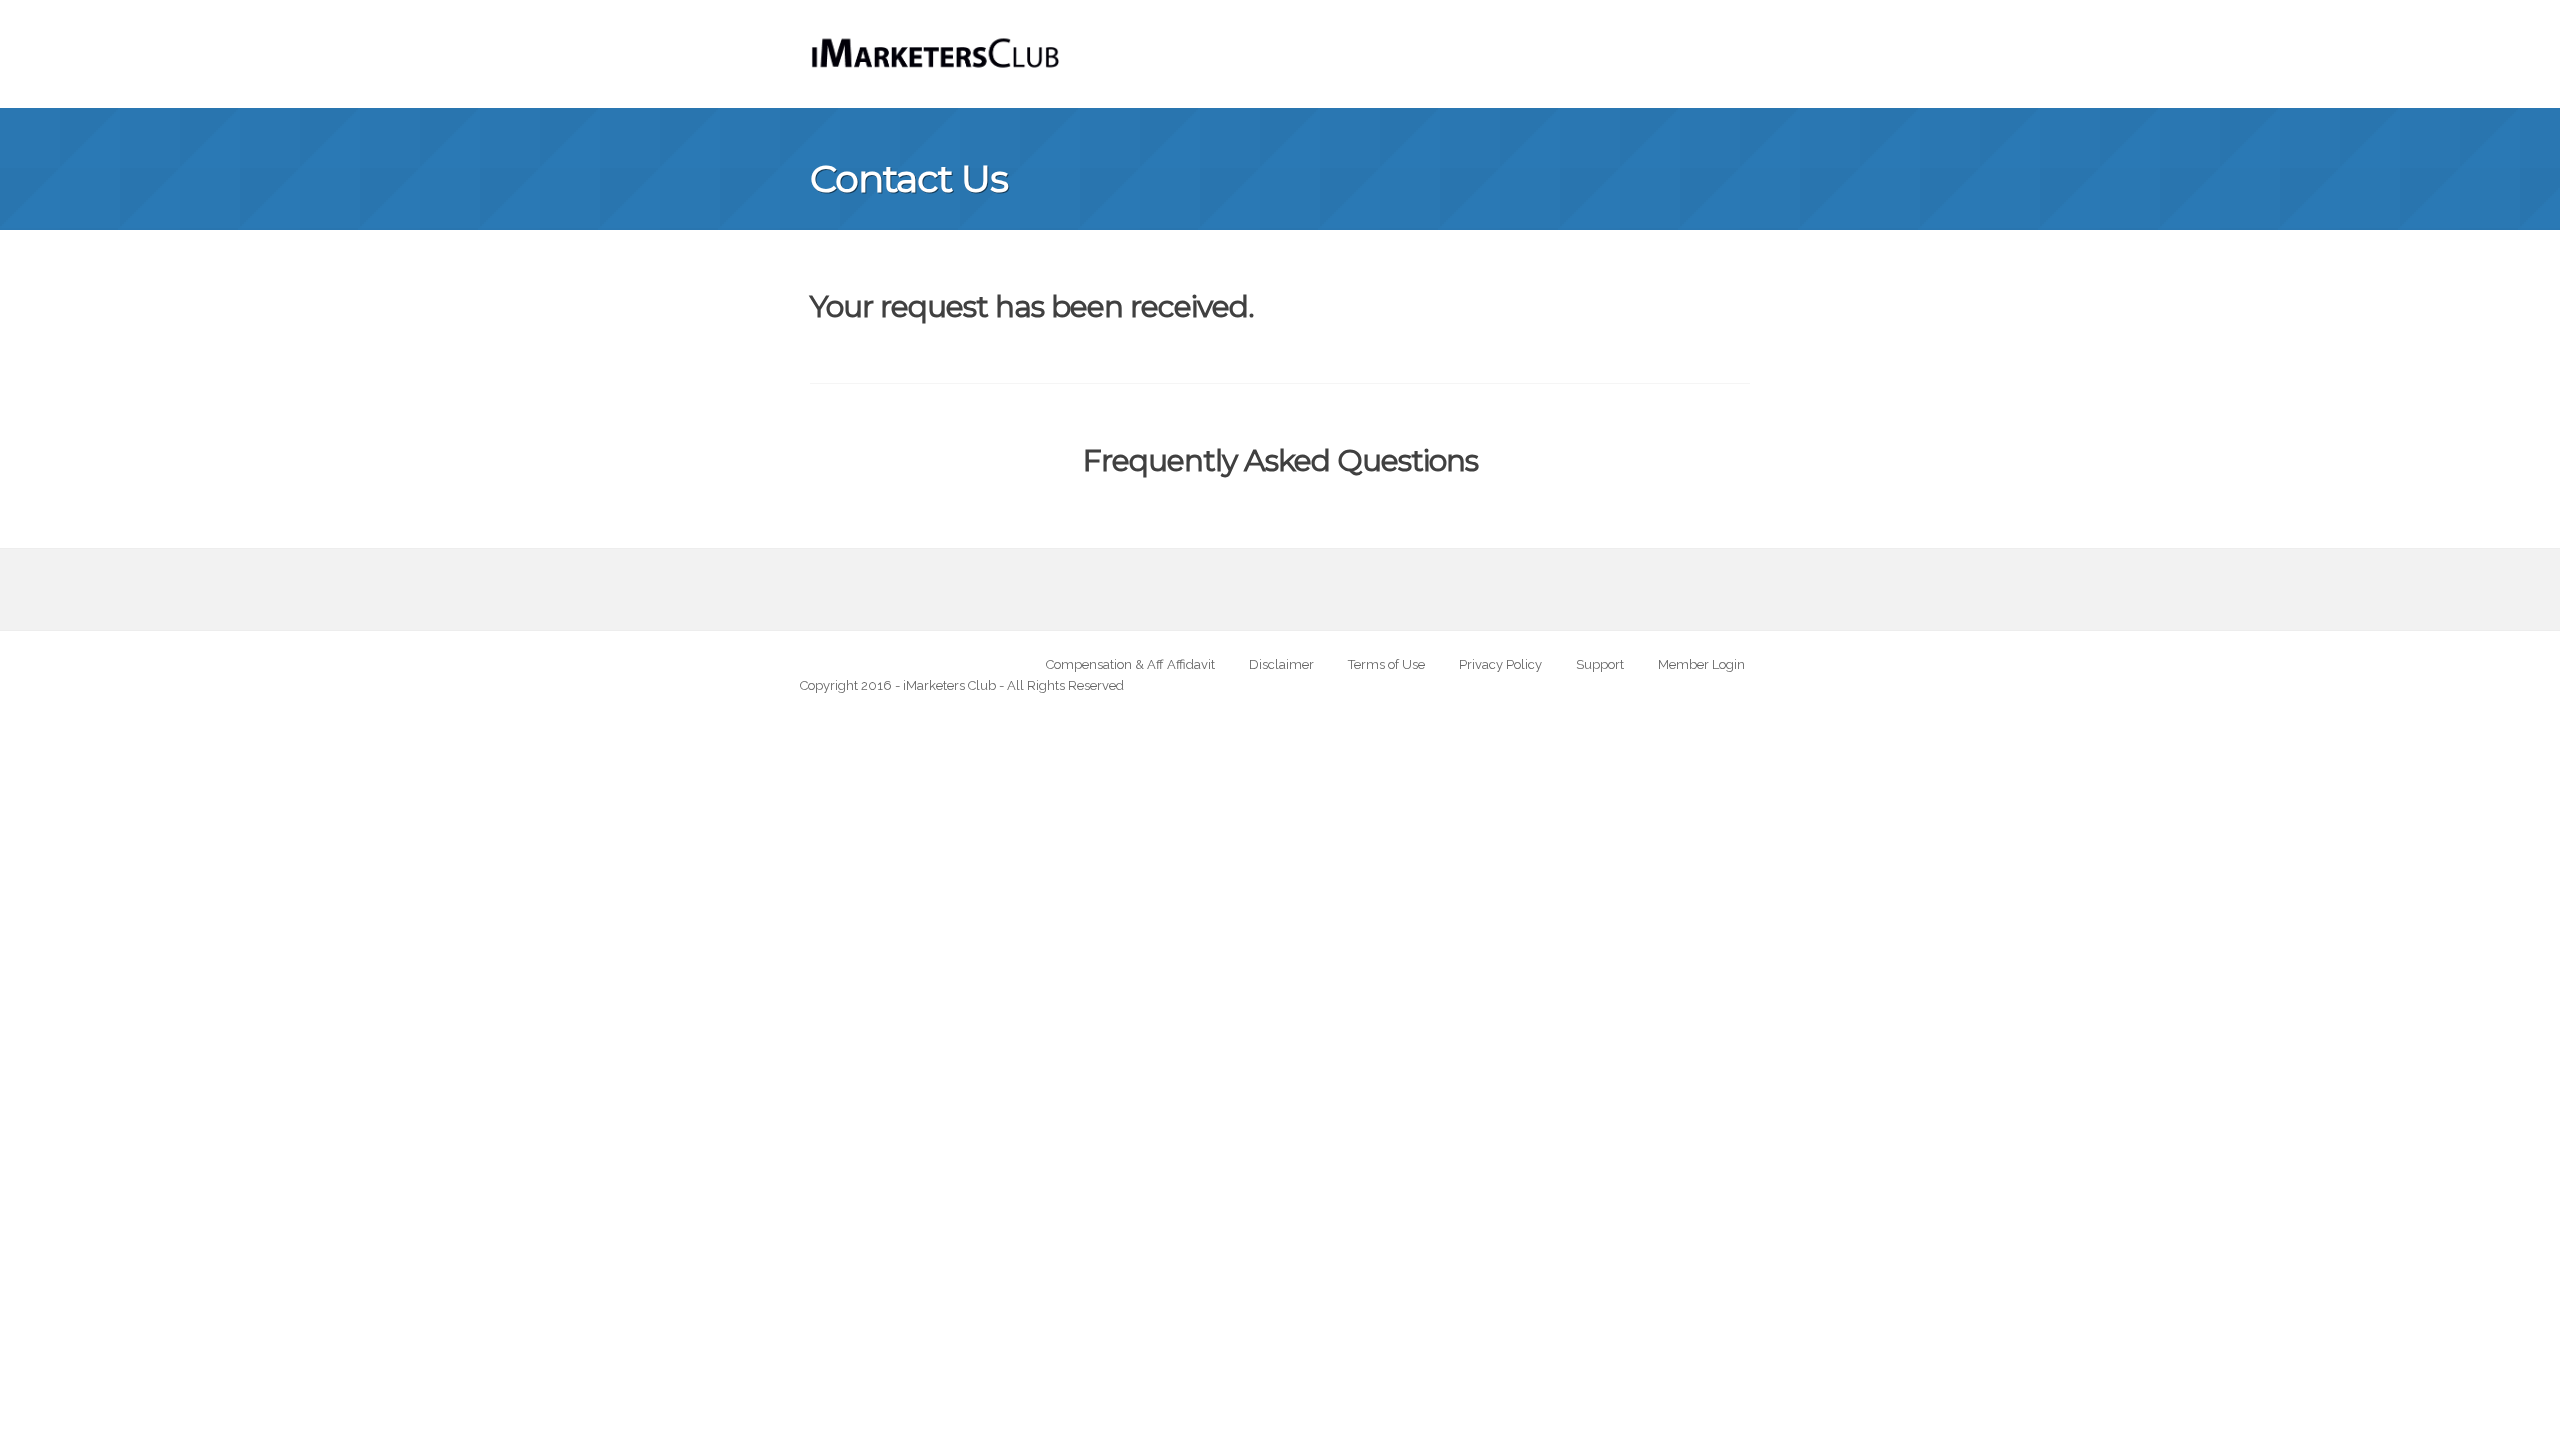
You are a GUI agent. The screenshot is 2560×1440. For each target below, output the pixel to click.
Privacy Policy (1500, 664)
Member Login (1701, 664)
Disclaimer (1281, 664)
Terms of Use (1386, 664)
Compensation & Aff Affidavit (1130, 664)
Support (1600, 664)
